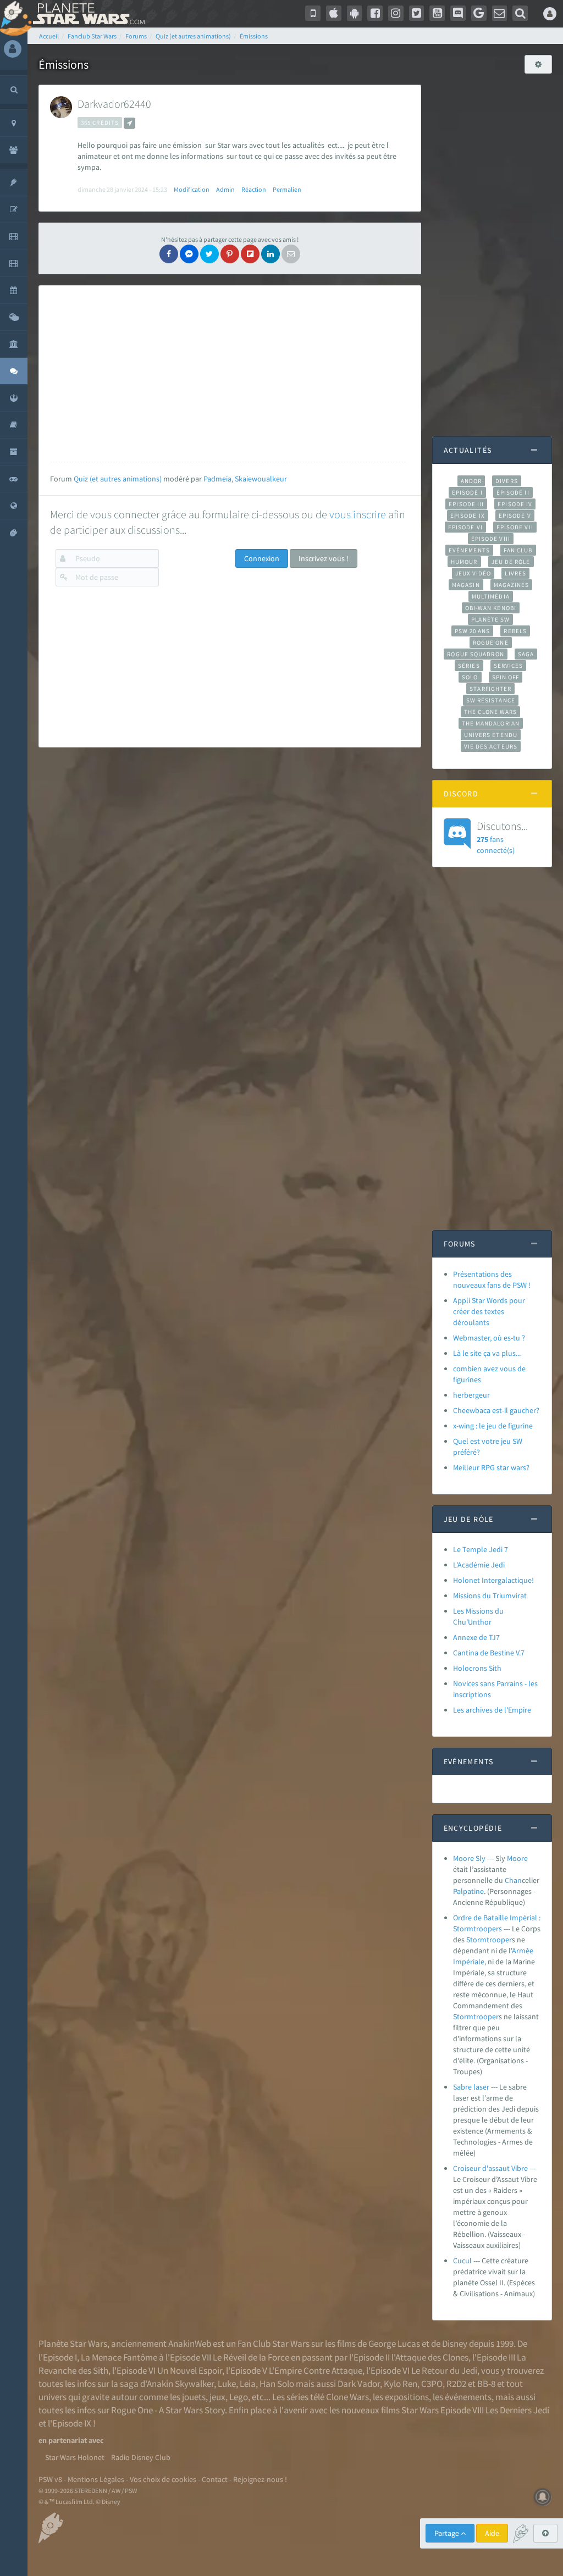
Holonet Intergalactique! (493, 1580)
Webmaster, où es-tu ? (489, 1338)
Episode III (466, 504)
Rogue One (491, 642)
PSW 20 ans (473, 631)
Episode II (513, 492)
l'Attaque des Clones (430, 2357)
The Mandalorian (491, 723)
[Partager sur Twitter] (209, 254)
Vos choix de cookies (163, 2479)
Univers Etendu (491, 735)
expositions (407, 2397)
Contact (215, 2479)
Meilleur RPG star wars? (491, 1467)
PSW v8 (50, 2479)
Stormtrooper (489, 1940)
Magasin (466, 585)
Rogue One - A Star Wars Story (168, 2410)
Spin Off (506, 677)
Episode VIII (491, 539)
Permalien (287, 189)
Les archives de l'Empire (492, 1710)
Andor (471, 481)
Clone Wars (347, 2397)
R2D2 (456, 2384)
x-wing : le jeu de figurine (493, 1426)
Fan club (518, 550)
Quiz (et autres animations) (118, 479)
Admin (225, 189)
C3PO (432, 2384)
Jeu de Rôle (511, 562)
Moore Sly (469, 1858)
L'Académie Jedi (479, 1565)
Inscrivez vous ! (324, 558)
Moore (517, 1858)
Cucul (462, 2261)
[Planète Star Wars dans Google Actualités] (479, 13)
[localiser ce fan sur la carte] (129, 123)
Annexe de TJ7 (476, 1637)
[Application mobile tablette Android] (355, 13)
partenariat (68, 2440)
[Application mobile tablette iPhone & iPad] (334, 13)
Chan (513, 1880)
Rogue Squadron (475, 654)
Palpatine (468, 1891)
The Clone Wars (490, 712)
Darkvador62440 (114, 104)
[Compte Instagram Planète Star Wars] (396, 13)
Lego (239, 2397)
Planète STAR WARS (87, 14)
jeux (217, 2397)
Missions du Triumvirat (490, 1596)
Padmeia (217, 479)
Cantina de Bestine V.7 (489, 1653)
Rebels (515, 631)
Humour (464, 562)
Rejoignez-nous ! (260, 2479)
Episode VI (465, 527)
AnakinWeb (190, 2344)
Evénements (469, 550)
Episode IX (468, 516)
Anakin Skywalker (180, 2384)
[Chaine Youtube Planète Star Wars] (437, 13)
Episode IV (515, 504)
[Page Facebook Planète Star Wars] (375, 13)
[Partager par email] (291, 254)
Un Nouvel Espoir (190, 2370)
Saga (526, 654)
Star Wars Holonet (75, 2457)
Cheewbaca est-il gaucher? (496, 1410)
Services (509, 666)
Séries (469, 666)
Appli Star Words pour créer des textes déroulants (489, 1311)
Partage (448, 2533)
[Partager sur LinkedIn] (271, 254)
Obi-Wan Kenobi (491, 608)
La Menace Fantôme (119, 2357)
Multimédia (491, 596)
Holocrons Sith (477, 1668)
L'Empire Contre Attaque (316, 2370)
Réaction (254, 189)
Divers (507, 481)
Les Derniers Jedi (517, 2410)
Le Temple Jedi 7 (481, 1549)
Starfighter (490, 689)
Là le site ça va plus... (487, 1353)
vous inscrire (358, 514)
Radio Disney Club (141, 2457)
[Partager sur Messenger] (189, 254)
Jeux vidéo (473, 573)
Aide (492, 2533)
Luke (227, 2384)
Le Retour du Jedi (444, 2370)
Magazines (512, 585)
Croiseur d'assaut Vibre (490, 2168)
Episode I (467, 492)
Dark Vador (359, 2384)
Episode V (515, 516)
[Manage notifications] (543, 2497)
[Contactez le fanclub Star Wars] (500, 13)
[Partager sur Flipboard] (250, 254)
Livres (515, 573)
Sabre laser (471, 2087)
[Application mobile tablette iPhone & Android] (313, 13)
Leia (248, 2384)
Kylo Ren (401, 2384)
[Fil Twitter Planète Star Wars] (417, 13)
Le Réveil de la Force (251, 2357)
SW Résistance (491, 700)
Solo (470, 677)
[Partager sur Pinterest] (230, 254)
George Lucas (394, 2344)
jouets (194, 2397)
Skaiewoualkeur (261, 479)
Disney (455, 2344)
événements (468, 2397)
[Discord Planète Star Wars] (458, 13)
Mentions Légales (96, 2479)
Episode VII (515, 527)
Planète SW (490, 619)
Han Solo (277, 2384)
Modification (192, 189)
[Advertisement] (228, 374)
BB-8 (486, 2384)
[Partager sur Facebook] (169, 254)
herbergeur (471, 1395)
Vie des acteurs (491, 746)
